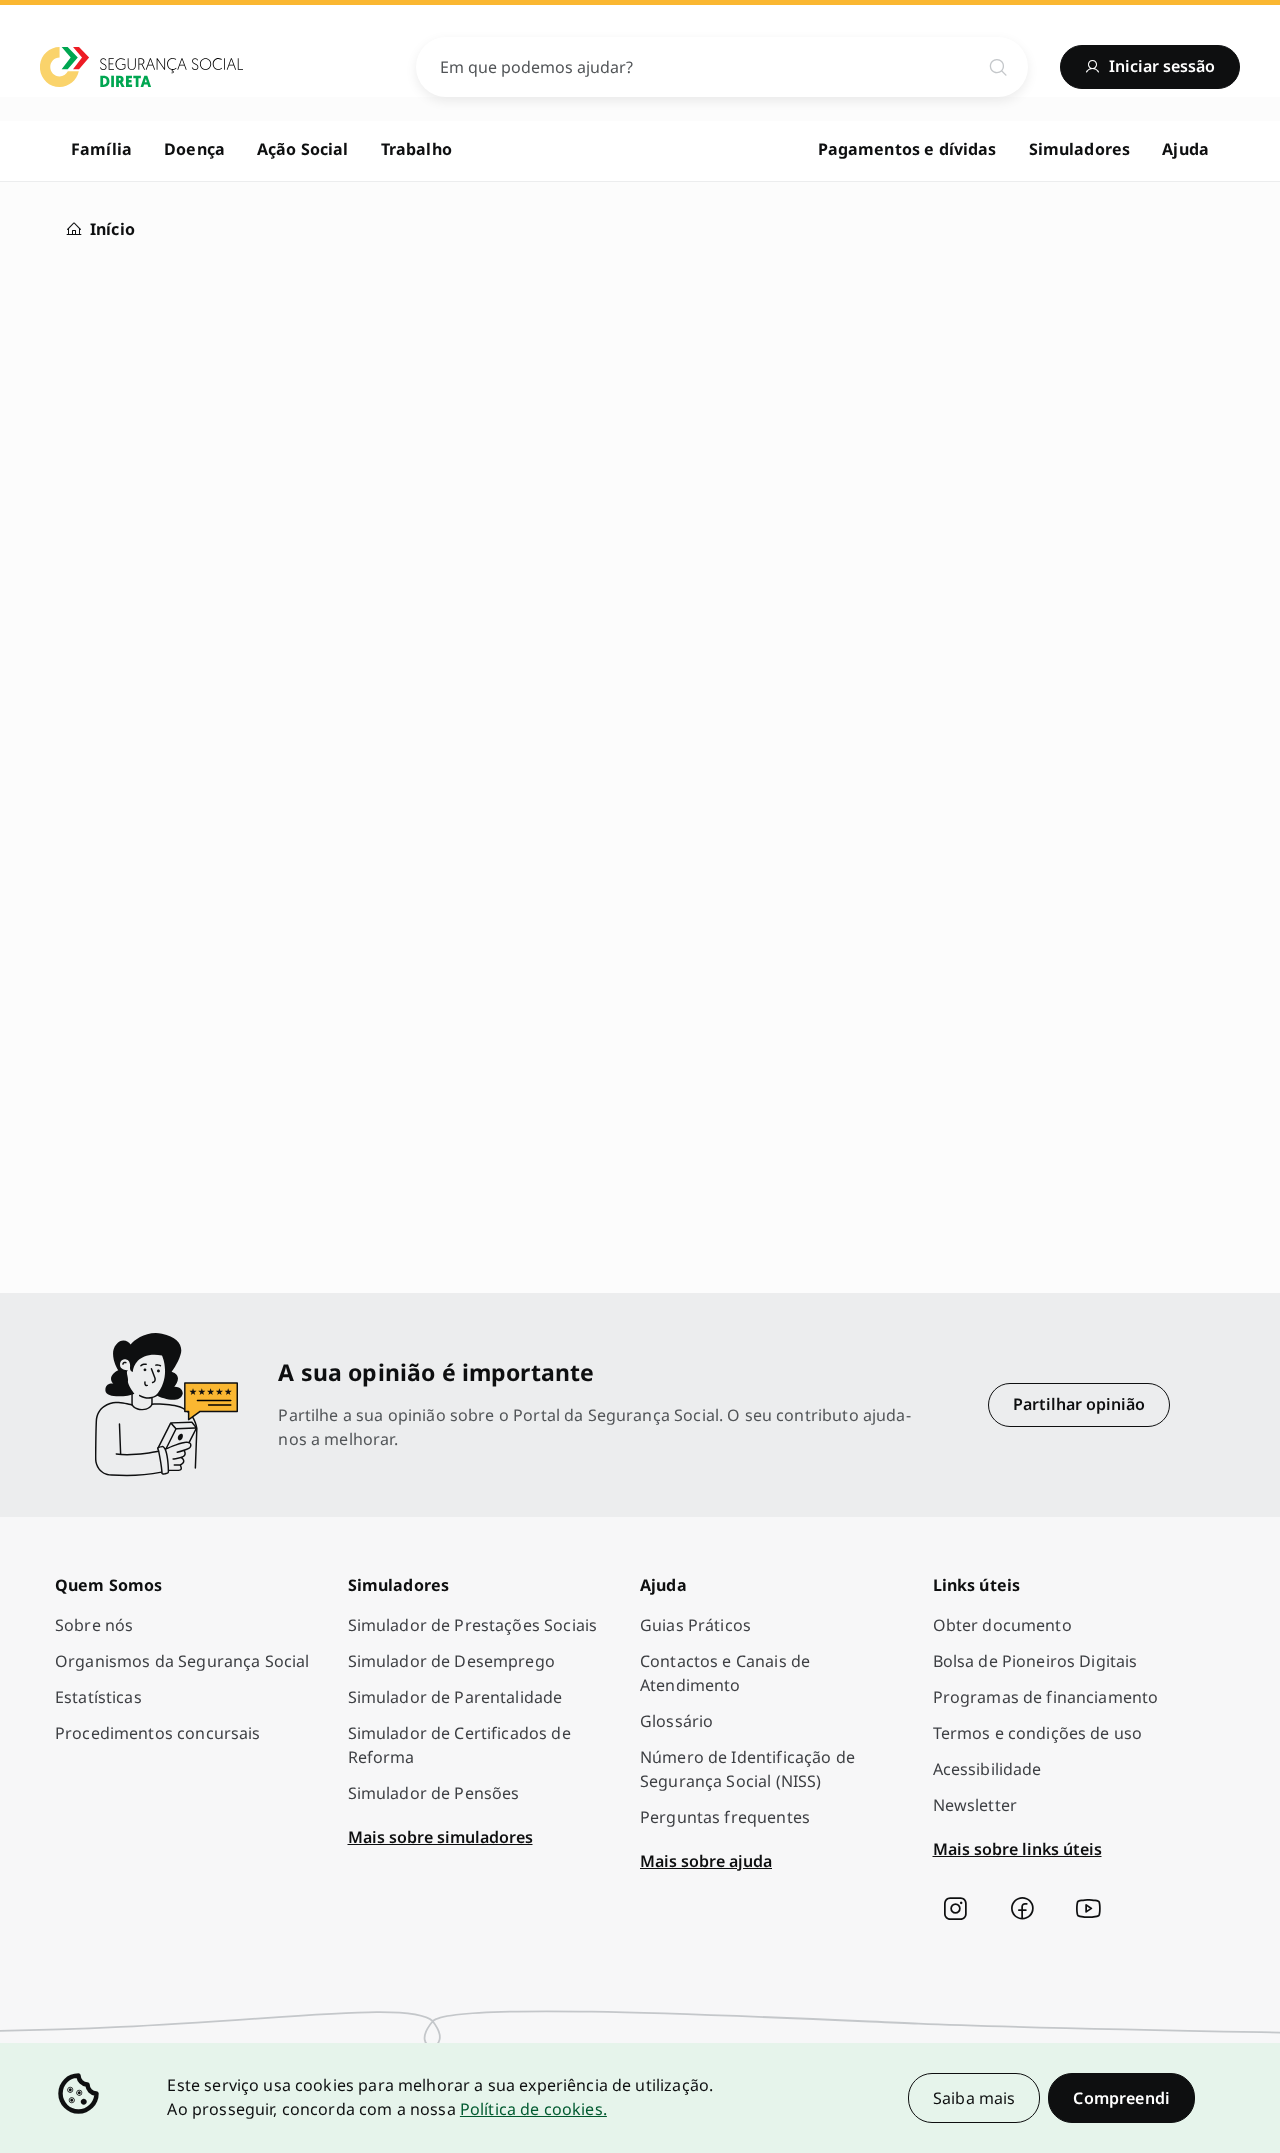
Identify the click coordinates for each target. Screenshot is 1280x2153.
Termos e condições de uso (1038, 1733)
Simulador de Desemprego (451, 1661)
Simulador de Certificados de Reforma (459, 1745)
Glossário (676, 1721)
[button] (1121, 2098)
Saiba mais (974, 2098)
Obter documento (1002, 1625)
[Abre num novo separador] (955, 1909)
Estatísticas (98, 1697)
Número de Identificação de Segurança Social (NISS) (747, 1769)
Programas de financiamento (1046, 1697)
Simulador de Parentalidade (455, 1697)
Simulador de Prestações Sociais (473, 1625)
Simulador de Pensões (434, 1793)
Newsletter (975, 1805)
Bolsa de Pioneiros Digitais (1035, 1661)
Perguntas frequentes (725, 1817)
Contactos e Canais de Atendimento (725, 1673)
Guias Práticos (695, 1625)
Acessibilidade (987, 1769)
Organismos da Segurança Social (182, 1661)
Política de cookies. (533, 2109)
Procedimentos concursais (158, 1733)
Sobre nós (94, 1625)
